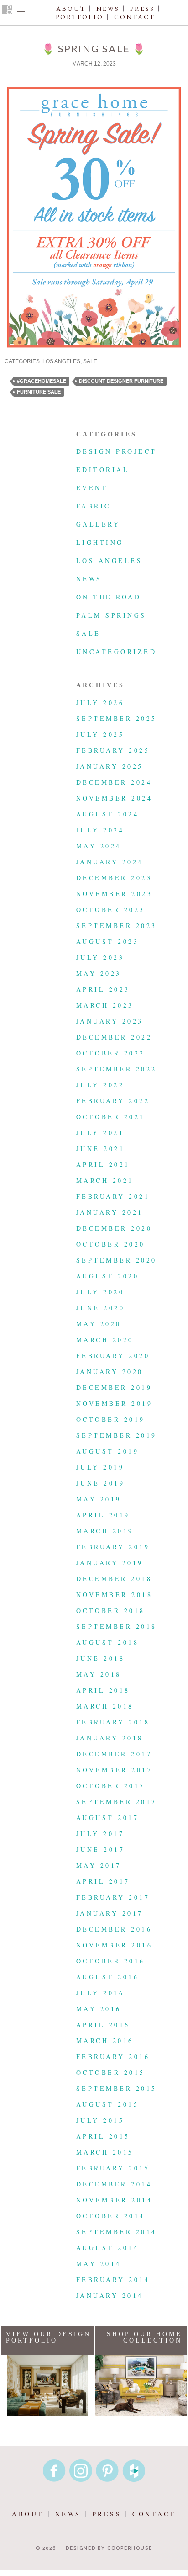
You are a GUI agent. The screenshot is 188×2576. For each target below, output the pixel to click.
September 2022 (117, 1069)
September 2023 (117, 925)
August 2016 (107, 1977)
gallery (98, 524)
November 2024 (114, 798)
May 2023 (99, 973)
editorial (103, 469)
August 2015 (107, 2104)
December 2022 (114, 1037)
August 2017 (107, 1818)
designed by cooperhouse (109, 2548)
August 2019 (107, 1451)
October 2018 (111, 1610)
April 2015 (103, 2136)
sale (90, 361)
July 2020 (100, 1292)
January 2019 (110, 1563)
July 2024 (100, 830)
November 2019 (114, 1403)
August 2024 (107, 814)
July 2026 (100, 702)
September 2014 (117, 2232)
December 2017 (114, 1754)
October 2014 (111, 2216)
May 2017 (99, 1865)
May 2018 (99, 1674)
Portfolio (80, 17)
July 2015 (100, 2120)
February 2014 (113, 2279)
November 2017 (114, 1770)
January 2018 (110, 1738)
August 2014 (107, 2248)
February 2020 (113, 1356)
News (108, 9)
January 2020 (110, 1372)
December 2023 (114, 878)
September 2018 (117, 1626)
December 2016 (114, 1929)
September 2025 (117, 718)
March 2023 (105, 1005)
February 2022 (113, 1101)
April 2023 (103, 989)
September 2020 (117, 1260)
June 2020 (100, 1308)
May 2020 (99, 1324)
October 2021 (111, 1117)
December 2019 (114, 1387)
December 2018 (114, 1579)
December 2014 (114, 2184)
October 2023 (111, 910)
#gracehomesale (42, 381)
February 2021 (113, 1196)
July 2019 (100, 1467)
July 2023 (100, 957)
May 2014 (99, 2264)
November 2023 (114, 894)
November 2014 (114, 2200)
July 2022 (100, 1085)
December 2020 (114, 1228)
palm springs (111, 615)
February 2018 (113, 1722)
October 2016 (111, 1961)
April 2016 (103, 2025)
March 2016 (105, 2041)
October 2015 (111, 2072)
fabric (94, 506)
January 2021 (110, 1212)
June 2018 (100, 1658)
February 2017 (113, 1897)
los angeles (61, 361)
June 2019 (100, 1483)
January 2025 (110, 766)
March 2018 (105, 1706)
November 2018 (114, 1595)
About (71, 9)
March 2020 (105, 1340)
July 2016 (100, 1993)
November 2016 (114, 1945)
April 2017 (103, 1881)
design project (117, 451)
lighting (100, 542)
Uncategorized (116, 652)
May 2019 (99, 1499)
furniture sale (39, 392)
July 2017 (100, 1833)
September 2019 (117, 1435)
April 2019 (103, 1515)
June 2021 (100, 1149)
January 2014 (110, 2295)
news (89, 579)
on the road (109, 597)
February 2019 (113, 1547)
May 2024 (99, 846)
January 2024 (110, 862)
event (92, 488)
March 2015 (105, 2152)
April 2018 (103, 1690)
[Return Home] (7, 10)
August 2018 (107, 1642)
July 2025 (100, 734)
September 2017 (117, 1802)
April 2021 (103, 1164)
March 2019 (105, 1531)
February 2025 (113, 750)
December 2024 (114, 782)
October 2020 (111, 1244)
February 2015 (113, 2168)
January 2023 (110, 1021)
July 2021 (100, 1133)
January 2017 (110, 1913)
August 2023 (107, 941)
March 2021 (105, 1180)
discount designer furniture (121, 381)
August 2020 (107, 1276)
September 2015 (117, 2088)
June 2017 (100, 1849)
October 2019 (111, 1419)
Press (142, 9)
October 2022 (111, 1053)
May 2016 (99, 2009)
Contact (135, 17)
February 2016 (113, 2056)
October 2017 (111, 1786)
